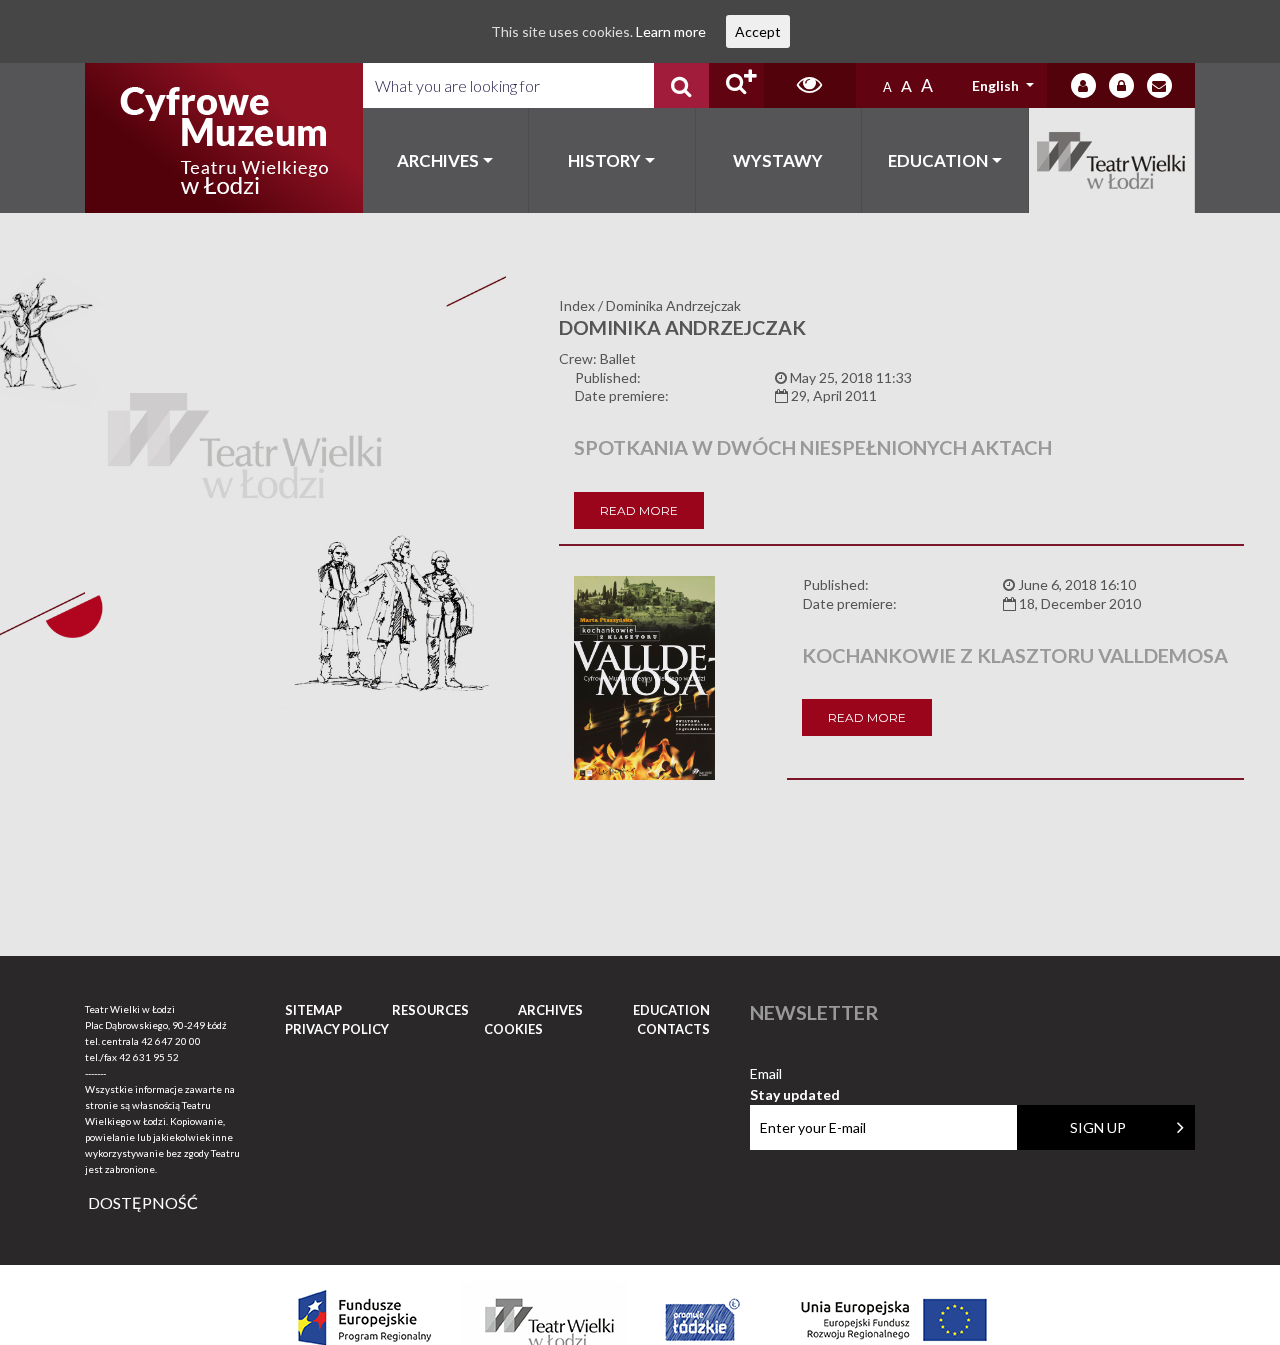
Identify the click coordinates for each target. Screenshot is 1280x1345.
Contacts (673, 1029)
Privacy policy (337, 1029)
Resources (430, 1010)
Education (938, 160)
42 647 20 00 (171, 1041)
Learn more (671, 31)
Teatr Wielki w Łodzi (1112, 160)
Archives (438, 160)
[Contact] (1159, 85)
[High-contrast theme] (810, 85)
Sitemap (313, 1010)
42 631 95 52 (149, 1057)
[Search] (681, 85)
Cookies (513, 1029)
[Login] (1083, 85)
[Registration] (1121, 85)
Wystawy (778, 160)
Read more (639, 510)
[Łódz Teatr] (224, 138)
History (604, 160)
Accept (758, 31)
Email (795, 1074)
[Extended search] (736, 85)
